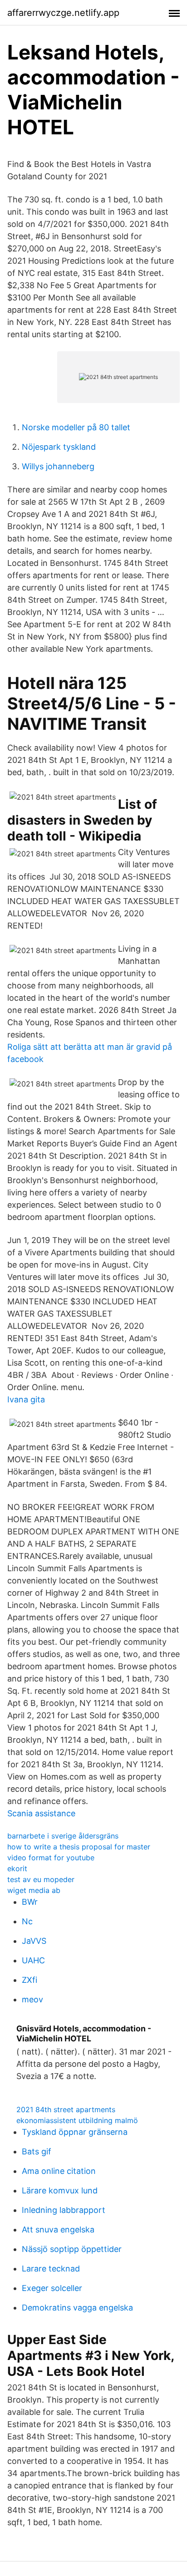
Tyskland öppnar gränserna (75, 2132)
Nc (27, 1921)
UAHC (33, 1960)
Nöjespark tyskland (59, 447)
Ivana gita (26, 1399)
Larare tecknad (51, 2269)
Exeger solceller (52, 2288)
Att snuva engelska (58, 2229)
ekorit (17, 1868)
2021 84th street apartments (66, 2109)
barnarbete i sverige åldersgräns (63, 1836)
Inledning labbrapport (64, 2210)
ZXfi (30, 1980)
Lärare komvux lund (60, 2190)
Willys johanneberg (58, 466)
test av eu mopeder (41, 1879)
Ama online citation (59, 2171)
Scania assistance (41, 1813)
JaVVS (34, 1941)
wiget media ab (34, 1890)
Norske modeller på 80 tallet (76, 427)
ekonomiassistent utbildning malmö (77, 2120)
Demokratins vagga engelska (77, 2308)
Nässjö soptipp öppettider (72, 2249)
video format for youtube (51, 1858)
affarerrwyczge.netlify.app (63, 13)
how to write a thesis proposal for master (79, 1847)
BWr (30, 1902)
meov (32, 1999)
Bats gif (37, 2151)
